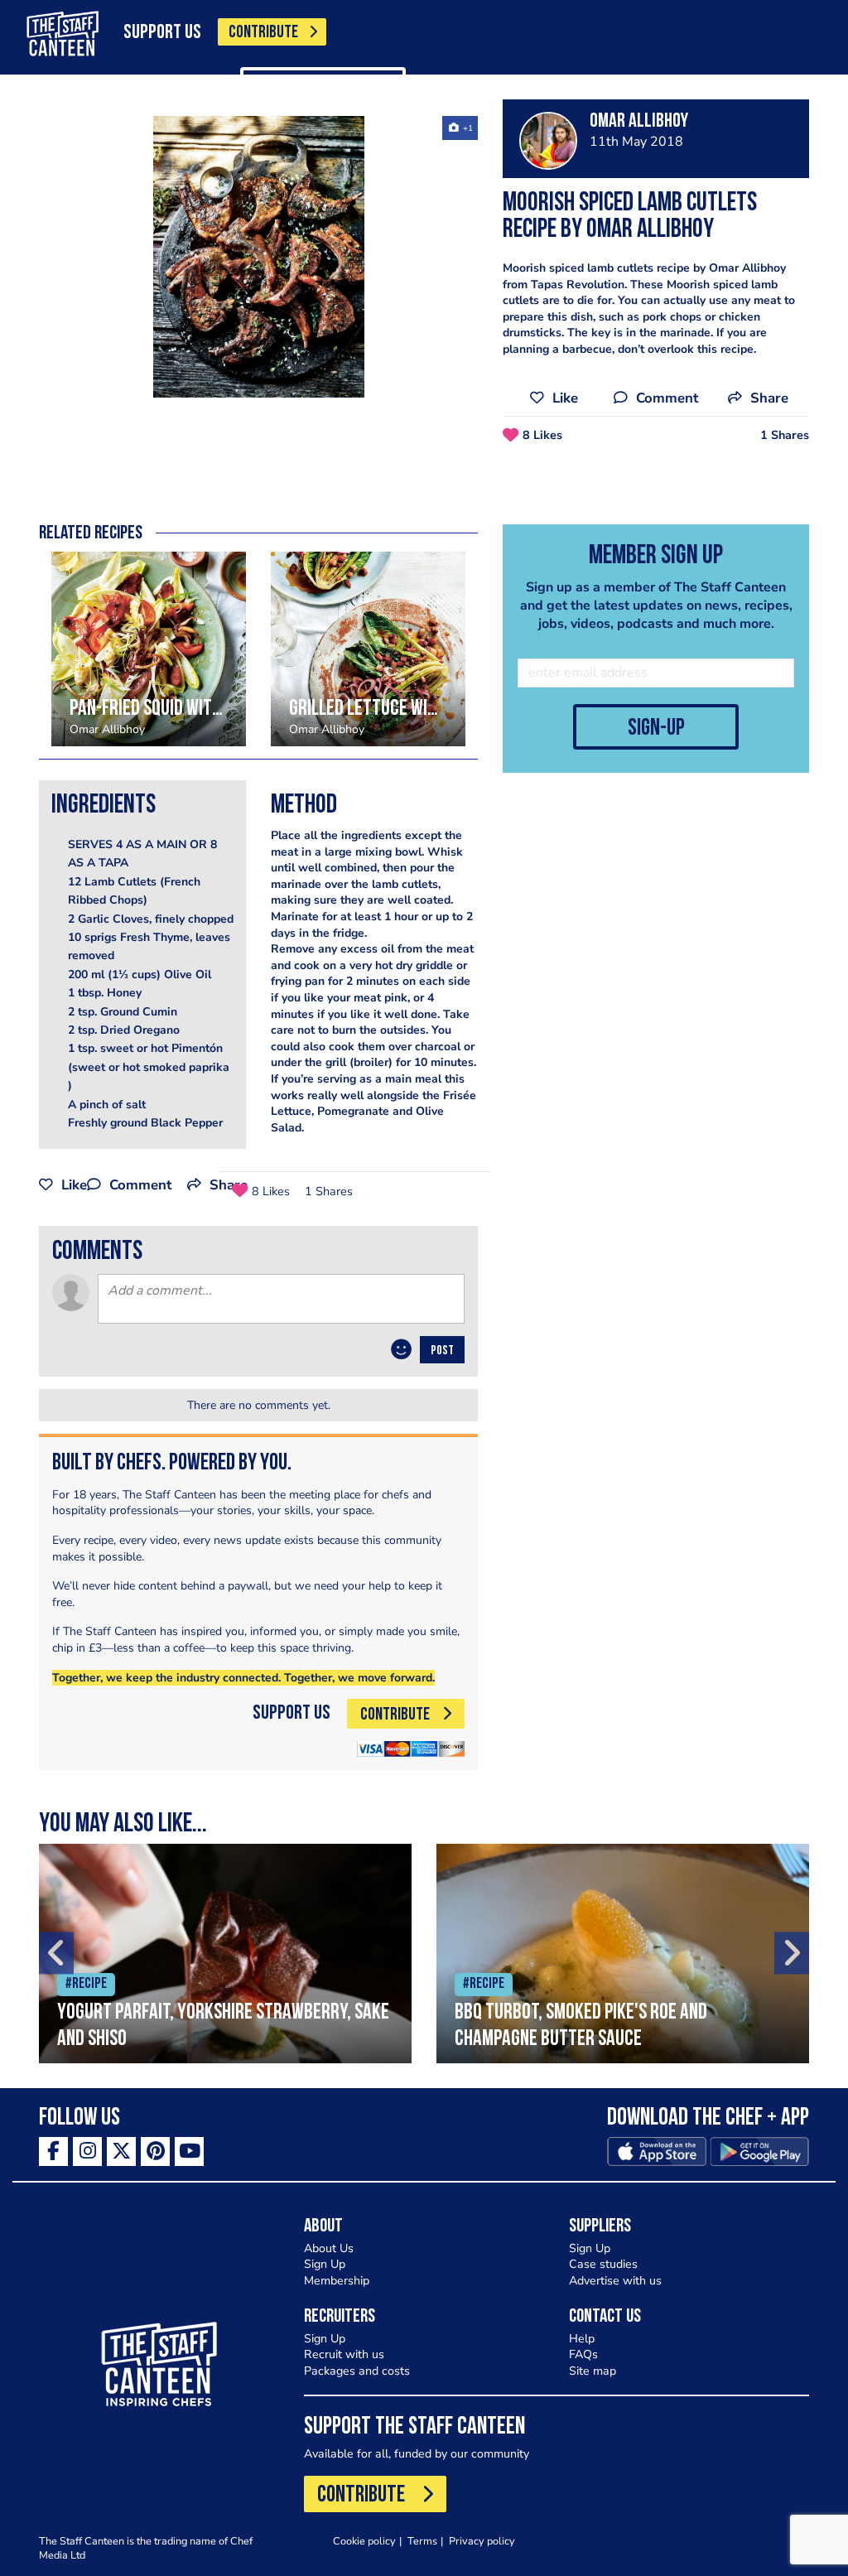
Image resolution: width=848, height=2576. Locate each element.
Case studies (603, 2264)
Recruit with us (344, 2354)
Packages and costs (357, 2371)
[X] (121, 2151)
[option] (258, 257)
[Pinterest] (155, 2151)
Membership (337, 2281)
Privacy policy (482, 2541)
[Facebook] (53, 2151)
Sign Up (325, 2264)
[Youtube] (189, 2151)
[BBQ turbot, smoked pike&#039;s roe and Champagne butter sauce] (623, 1954)
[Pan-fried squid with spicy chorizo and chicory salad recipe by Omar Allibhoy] (149, 649)
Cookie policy (364, 2541)
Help (582, 2339)
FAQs (583, 2354)
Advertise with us (615, 2281)
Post (442, 1351)
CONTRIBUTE (263, 33)
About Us (329, 2248)
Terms (422, 2541)
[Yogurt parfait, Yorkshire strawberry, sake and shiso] (225, 1954)
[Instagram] (87, 2151)
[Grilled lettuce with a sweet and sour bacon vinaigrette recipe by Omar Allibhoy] (368, 649)
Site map (593, 2371)
